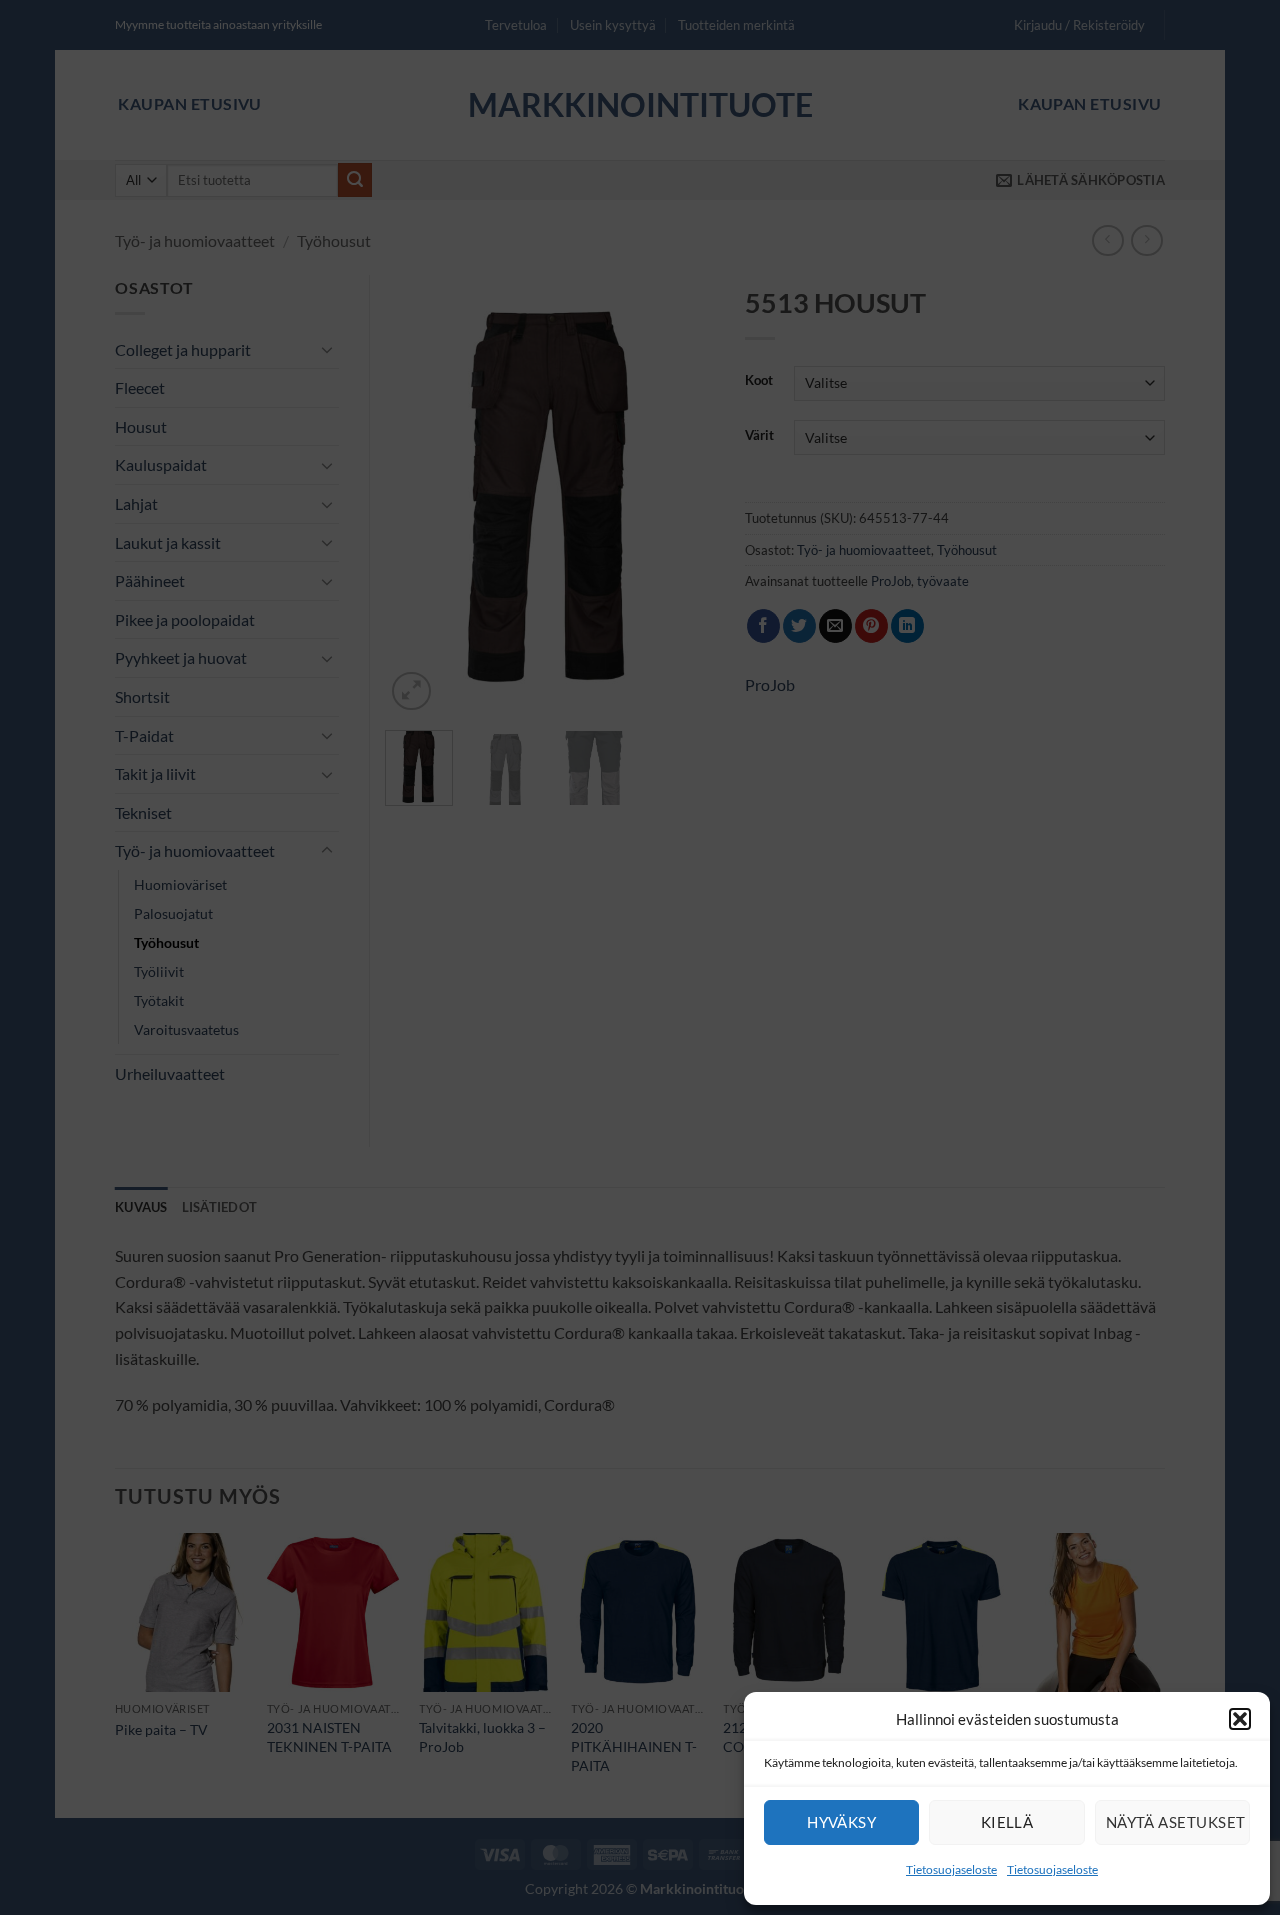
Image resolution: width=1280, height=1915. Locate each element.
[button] (1240, 1719)
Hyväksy (841, 1822)
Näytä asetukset (1176, 1822)
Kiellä (1007, 1822)
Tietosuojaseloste (951, 1869)
